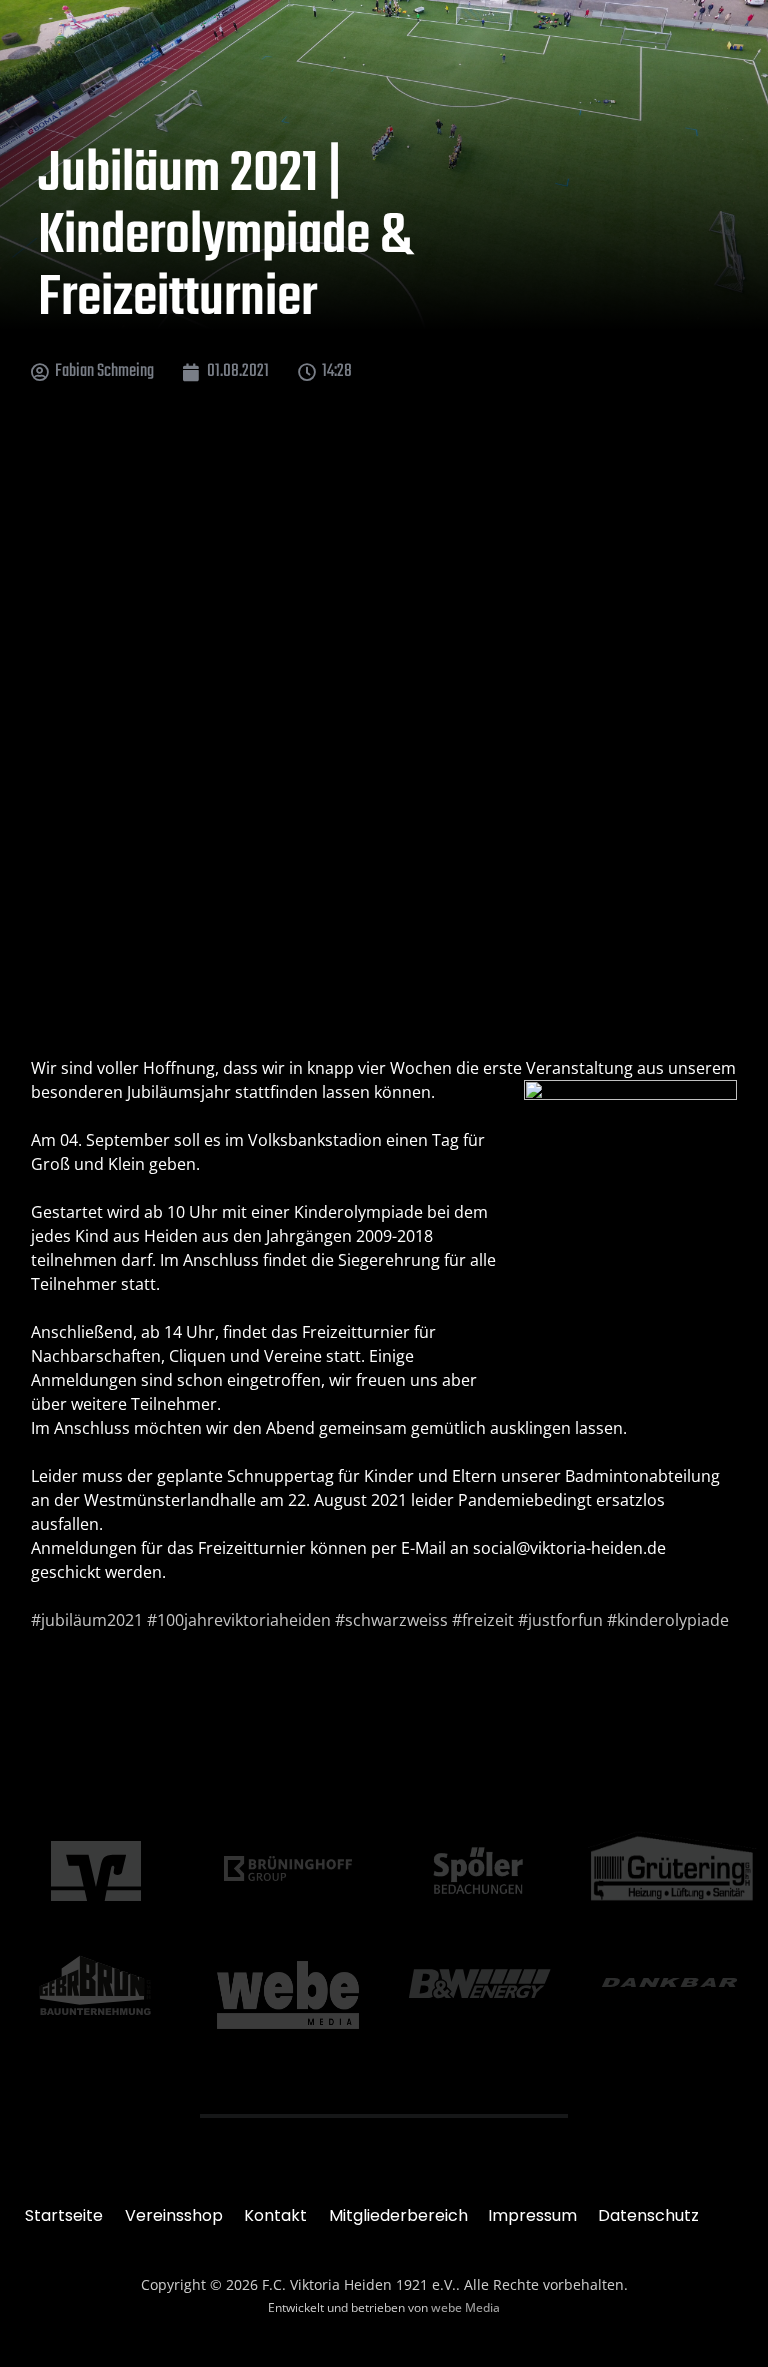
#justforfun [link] (560, 1620)
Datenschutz (648, 2215)
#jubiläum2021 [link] (87, 1620)
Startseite (64, 2215)
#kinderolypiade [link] (668, 1620)
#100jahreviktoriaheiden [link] (239, 1620)
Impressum (532, 2215)
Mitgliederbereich (398, 2215)
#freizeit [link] (483, 1620)
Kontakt (275, 2215)
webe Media (465, 2307)
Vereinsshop (174, 2215)
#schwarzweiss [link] (391, 1620)
